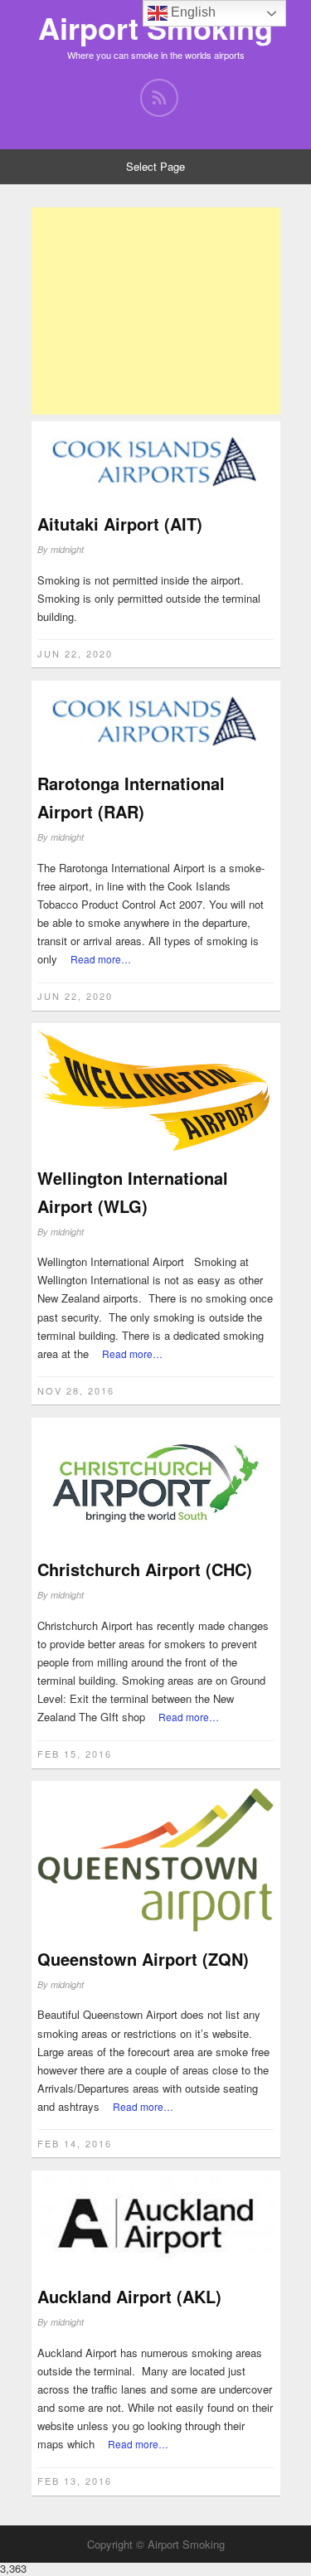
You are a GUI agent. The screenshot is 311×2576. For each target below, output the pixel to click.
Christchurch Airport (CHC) (145, 1569)
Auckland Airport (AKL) (129, 2296)
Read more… (101, 959)
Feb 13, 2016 (75, 2481)
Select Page (155, 166)
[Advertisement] (156, 311)
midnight (67, 549)
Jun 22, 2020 (75, 653)
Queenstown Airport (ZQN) (143, 1959)
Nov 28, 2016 (76, 1390)
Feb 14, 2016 (75, 2143)
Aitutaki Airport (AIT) (120, 524)
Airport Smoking (155, 27)
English (192, 12)
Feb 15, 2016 (75, 1754)
